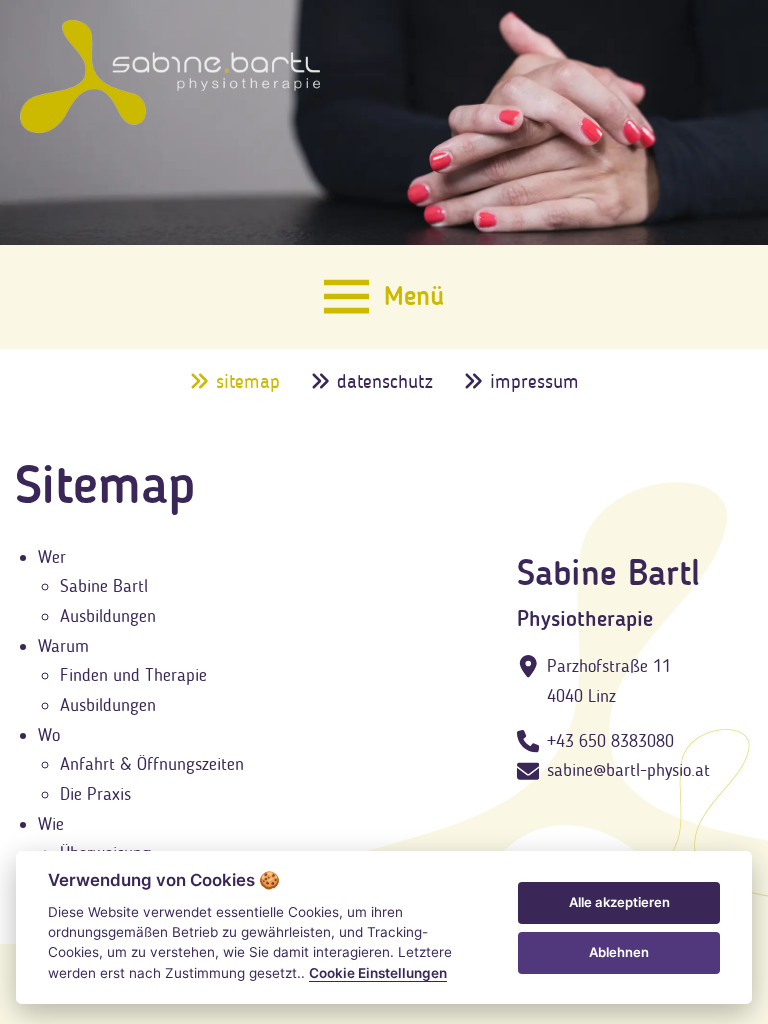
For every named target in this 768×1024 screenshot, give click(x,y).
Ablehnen (619, 952)
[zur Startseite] (170, 76)
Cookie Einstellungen (378, 973)
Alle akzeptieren (619, 902)
